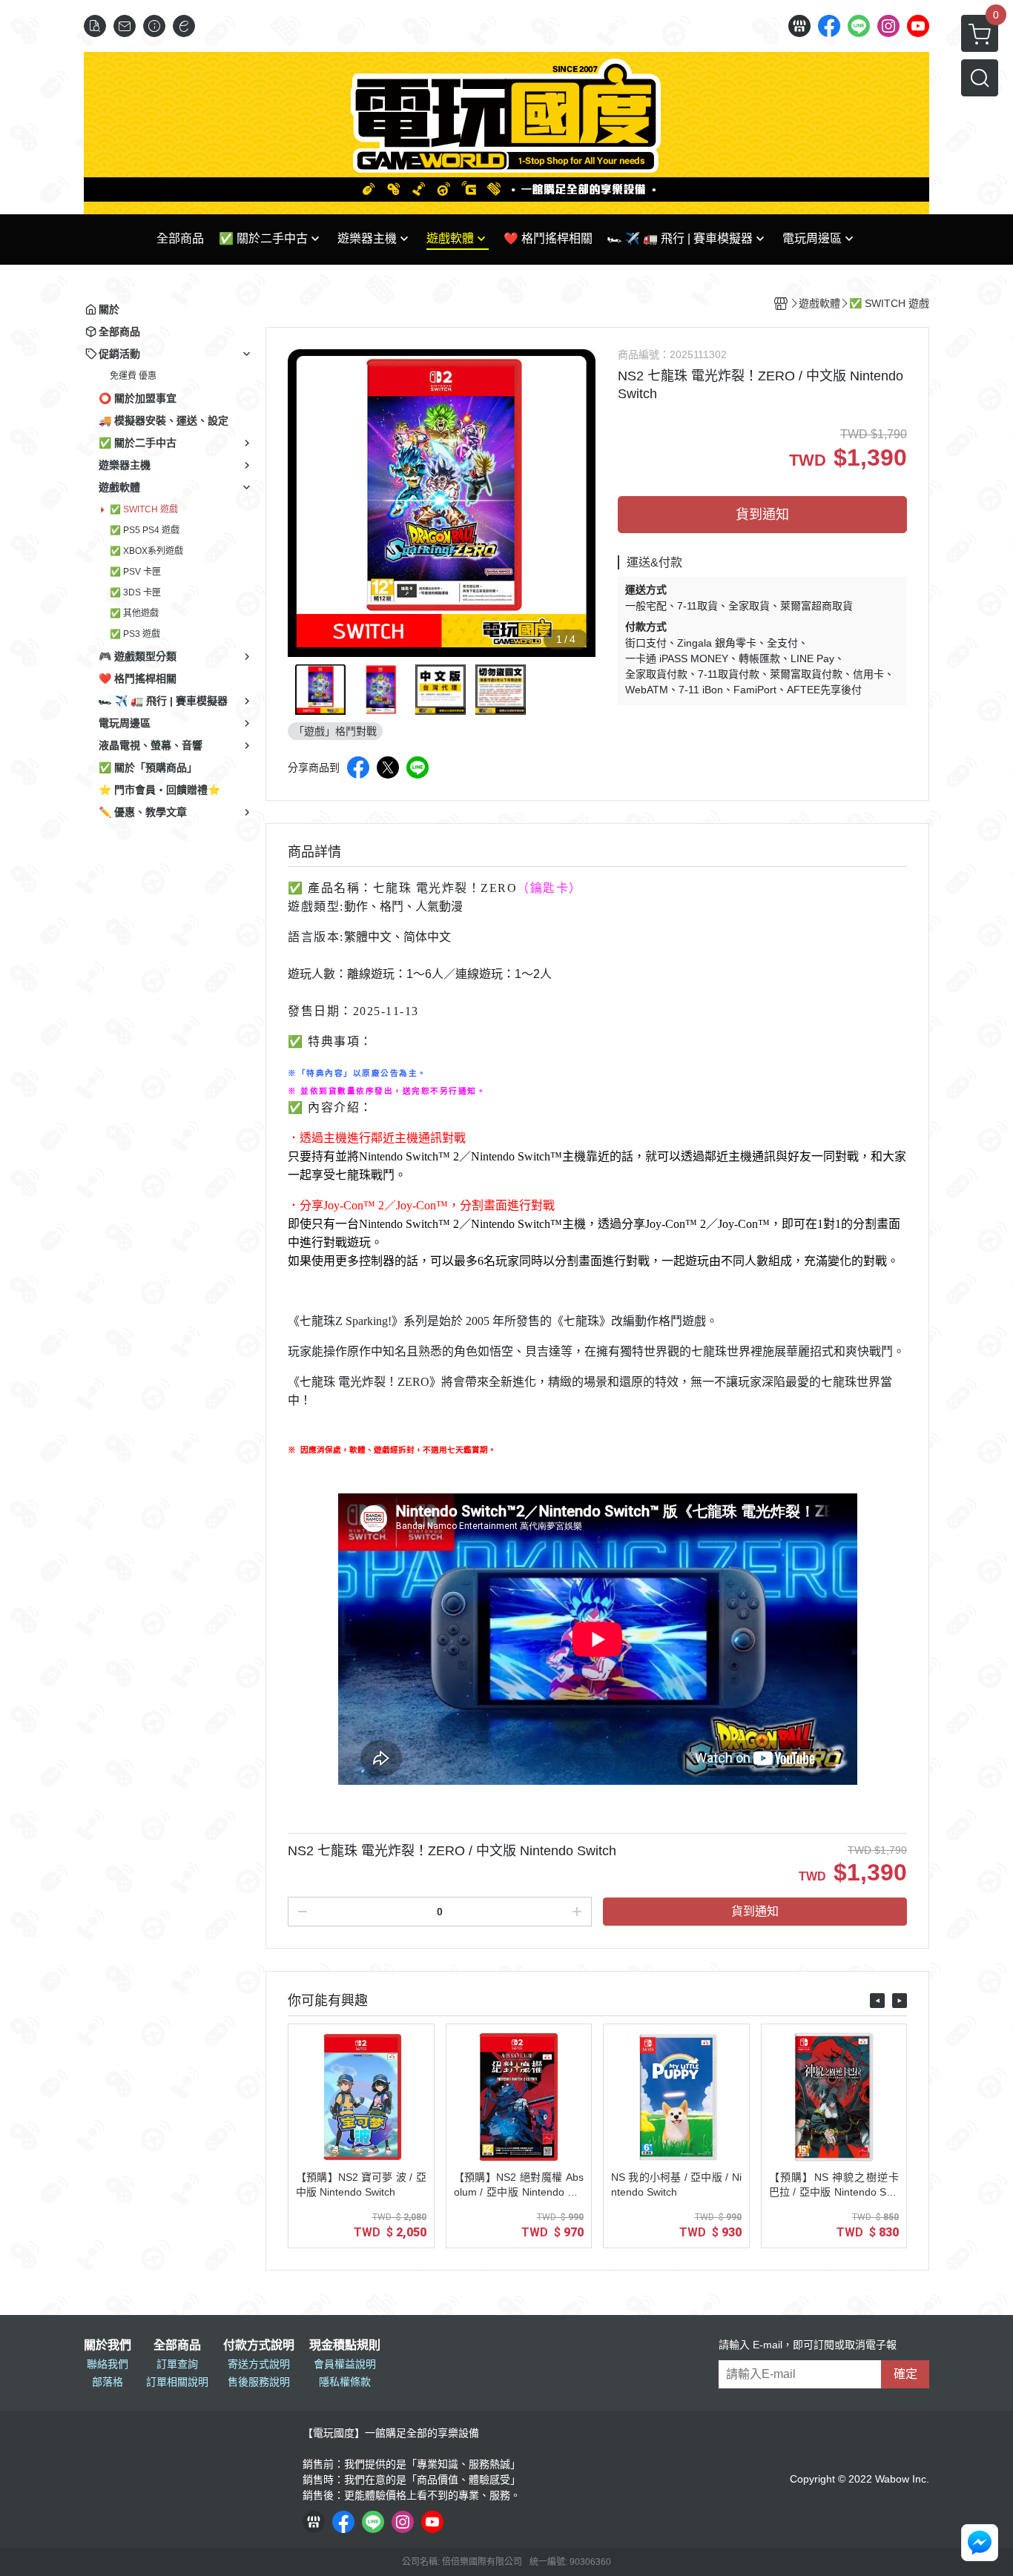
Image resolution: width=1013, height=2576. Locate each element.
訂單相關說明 (177, 2382)
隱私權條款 (345, 2382)
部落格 (108, 2382)
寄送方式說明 (259, 2364)
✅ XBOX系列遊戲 (146, 551)
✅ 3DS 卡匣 (135, 592)
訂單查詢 (177, 2364)
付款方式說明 (259, 2345)
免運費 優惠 (133, 376)
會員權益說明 (345, 2364)
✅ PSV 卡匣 (135, 572)
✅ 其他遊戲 (134, 613)
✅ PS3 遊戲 (135, 634)
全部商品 (177, 2345)
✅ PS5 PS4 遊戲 (145, 530)
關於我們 (108, 2345)
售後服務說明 (259, 2382)
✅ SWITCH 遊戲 (144, 509)
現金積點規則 (345, 2345)
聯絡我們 (108, 2364)
